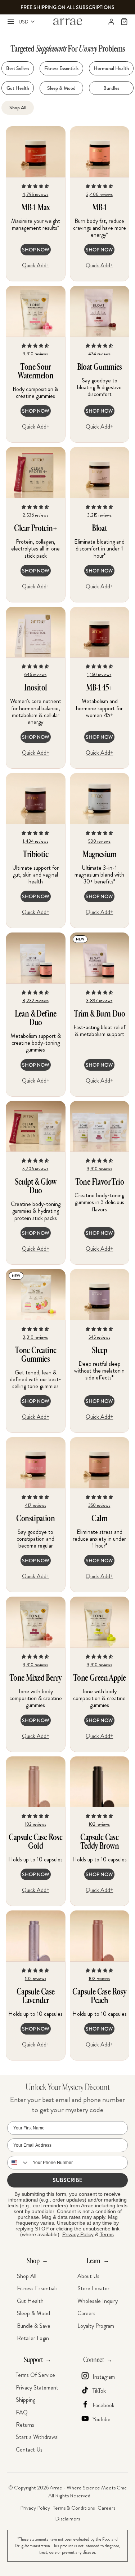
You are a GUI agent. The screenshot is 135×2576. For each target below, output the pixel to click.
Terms (107, 2234)
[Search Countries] (18, 2163)
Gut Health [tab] (18, 88)
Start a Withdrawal (37, 2437)
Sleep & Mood (33, 2313)
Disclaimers (67, 2519)
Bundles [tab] (111, 88)
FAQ (22, 2412)
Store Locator (93, 2288)
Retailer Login (33, 2338)
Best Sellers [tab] (18, 68)
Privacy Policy (78, 2234)
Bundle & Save (34, 2326)
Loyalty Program (96, 2326)
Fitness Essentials (37, 2288)
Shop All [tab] (18, 107)
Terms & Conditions (74, 2508)
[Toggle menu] (11, 22)
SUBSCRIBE (67, 2180)
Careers (86, 2313)
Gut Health (30, 2301)
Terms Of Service (35, 2375)
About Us (88, 2276)
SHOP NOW (36, 250)
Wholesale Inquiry (98, 2301)
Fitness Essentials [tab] (61, 68)
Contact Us (29, 2450)
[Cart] (124, 22)
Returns (25, 2425)
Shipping (26, 2400)
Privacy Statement (37, 2388)
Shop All (27, 2276)
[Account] (111, 22)
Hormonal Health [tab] (111, 68)
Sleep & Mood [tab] (61, 88)
